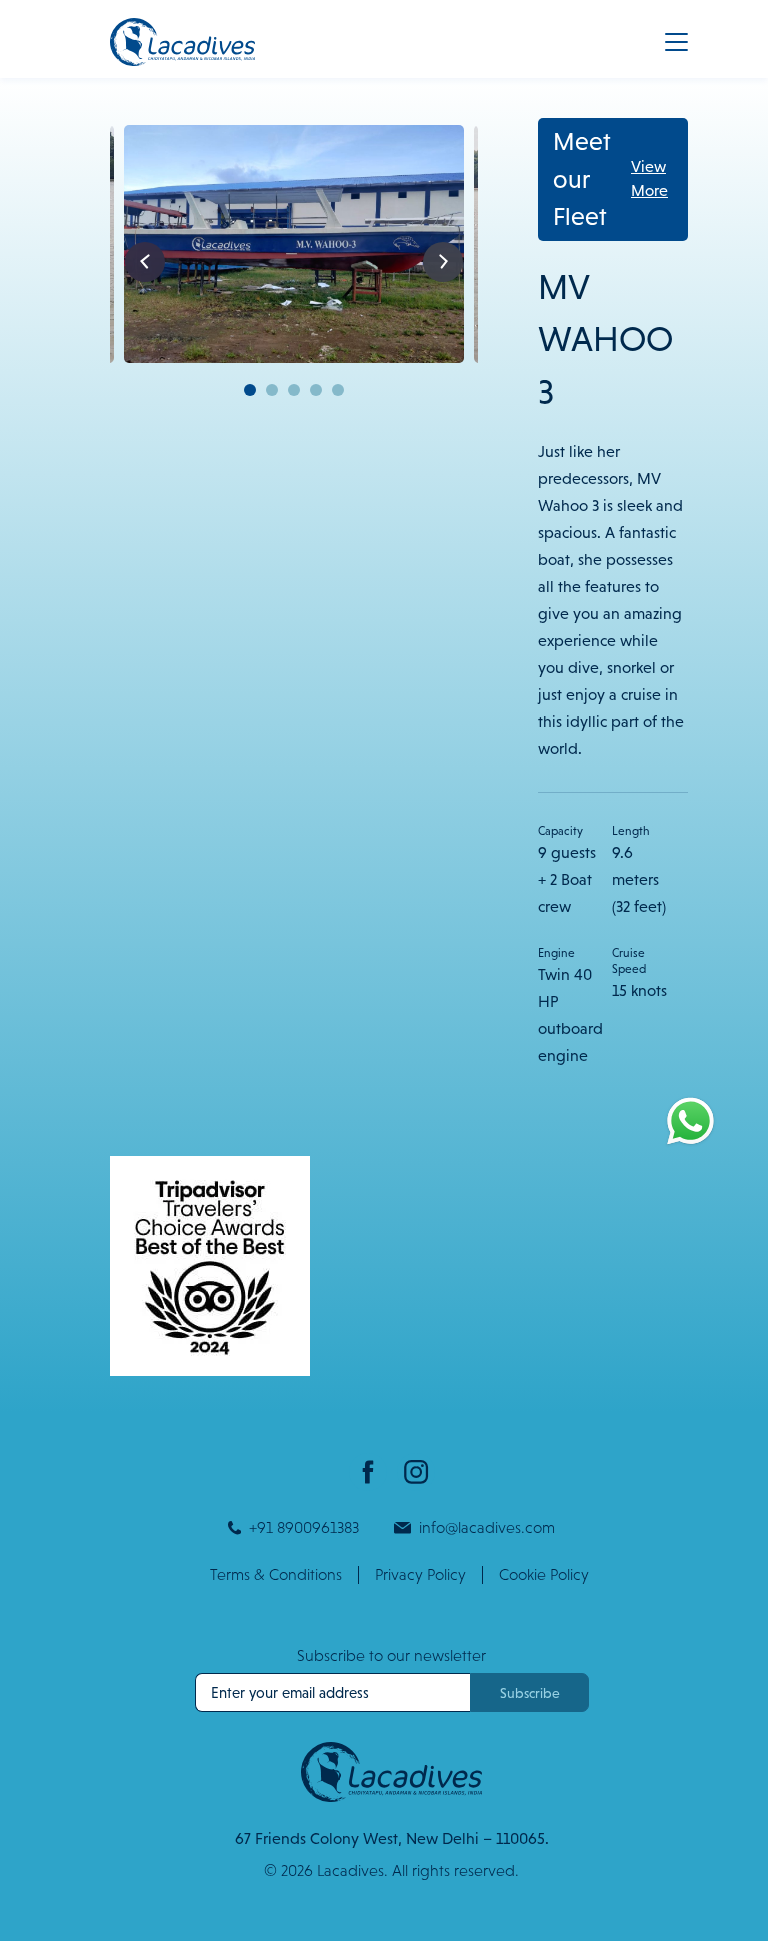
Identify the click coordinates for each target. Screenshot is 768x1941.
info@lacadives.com (487, 1527)
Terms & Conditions (276, 1574)
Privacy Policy (420, 1574)
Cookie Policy (544, 1574)
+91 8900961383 (304, 1527)
